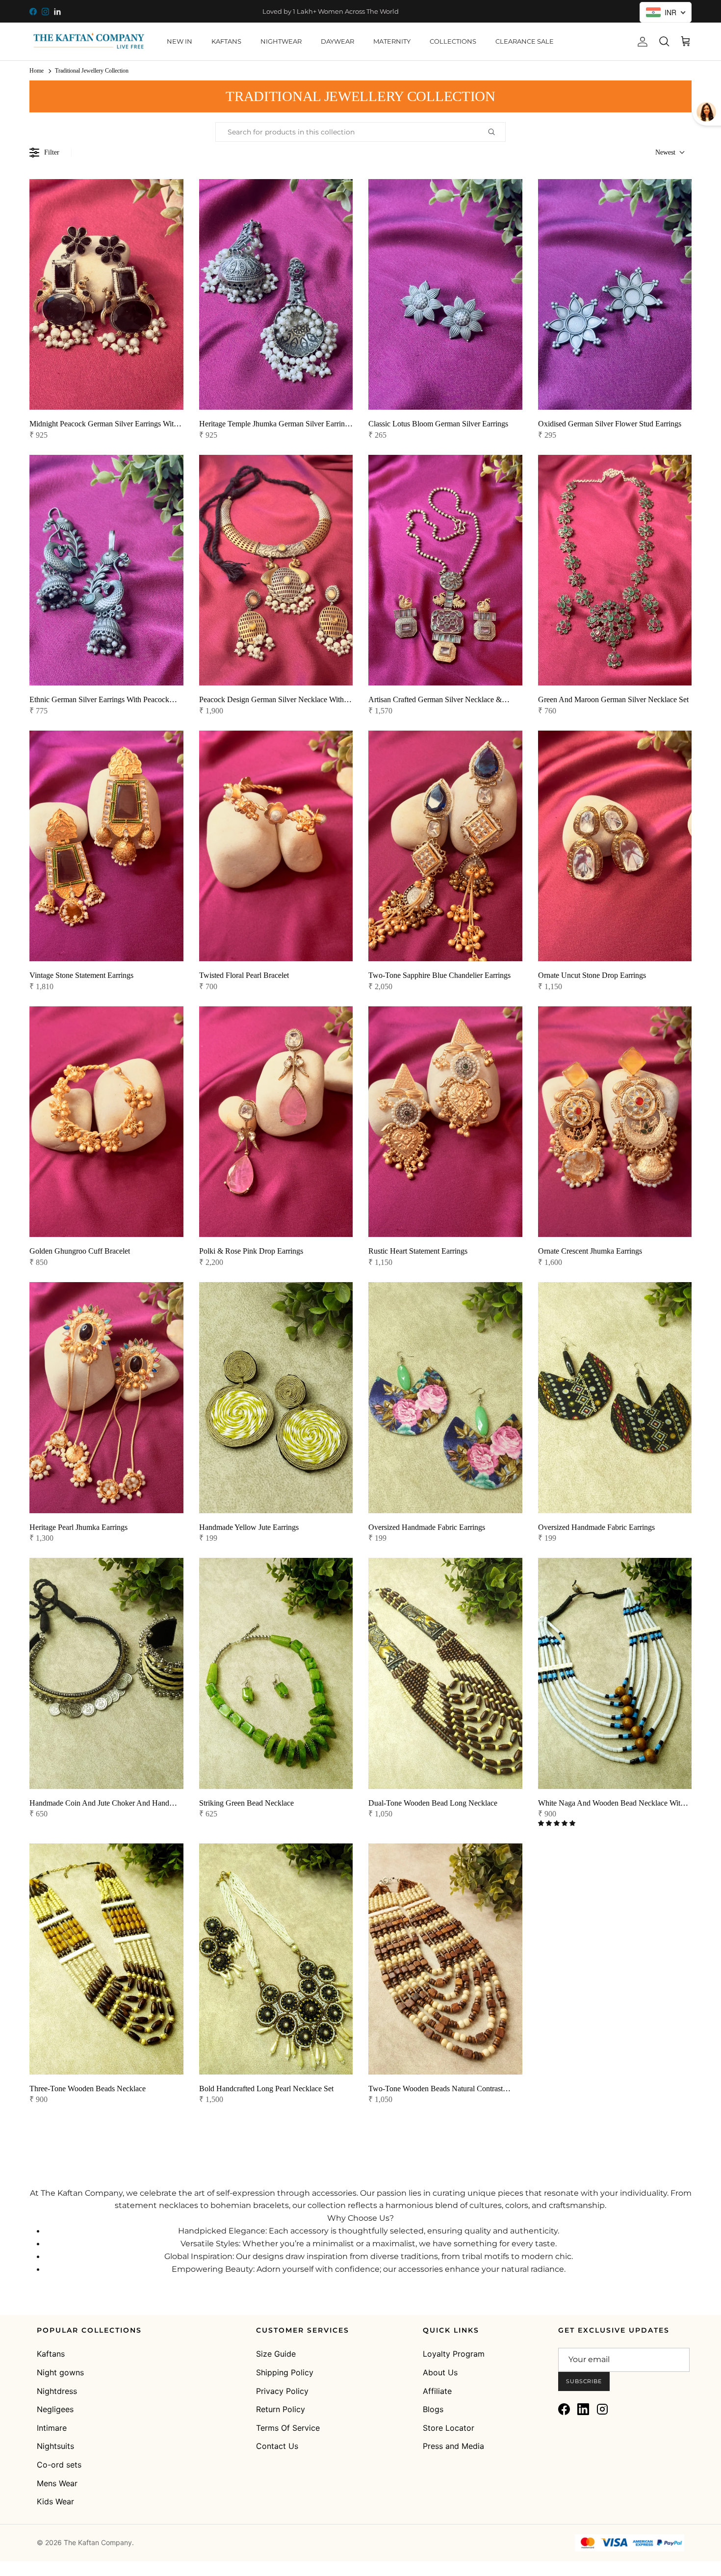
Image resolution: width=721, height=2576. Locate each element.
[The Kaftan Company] (88, 41)
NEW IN (180, 41)
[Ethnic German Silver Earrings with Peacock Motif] (106, 570)
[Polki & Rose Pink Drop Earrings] (276, 1122)
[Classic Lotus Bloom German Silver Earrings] (445, 294)
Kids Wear (55, 2501)
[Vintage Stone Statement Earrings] (106, 846)
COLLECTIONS (453, 41)
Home (37, 71)
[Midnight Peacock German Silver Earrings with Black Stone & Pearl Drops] (106, 294)
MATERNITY (392, 41)
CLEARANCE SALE (525, 41)
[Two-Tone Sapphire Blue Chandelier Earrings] (445, 846)
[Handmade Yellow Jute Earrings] (276, 1397)
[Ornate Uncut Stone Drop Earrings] (615, 846)
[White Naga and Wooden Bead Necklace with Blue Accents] (615, 1673)
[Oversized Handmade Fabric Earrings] (445, 1397)
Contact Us (277, 2446)
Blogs (433, 2409)
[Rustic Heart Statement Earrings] (445, 1122)
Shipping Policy (285, 2372)
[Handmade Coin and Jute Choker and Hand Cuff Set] (106, 1673)
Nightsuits (55, 2446)
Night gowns (60, 2372)
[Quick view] (170, 389)
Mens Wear (57, 2483)
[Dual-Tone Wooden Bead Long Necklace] (445, 1673)
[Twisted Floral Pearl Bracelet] (276, 846)
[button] (557, 1823)
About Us (440, 2372)
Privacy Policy (282, 2391)
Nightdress (57, 2391)
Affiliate (437, 2391)
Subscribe (584, 2381)
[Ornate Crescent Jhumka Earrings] (615, 1122)
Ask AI (644, 2522)
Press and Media (453, 2446)
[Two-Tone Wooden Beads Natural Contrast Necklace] (445, 1959)
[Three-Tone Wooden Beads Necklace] (106, 1959)
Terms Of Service (288, 2428)
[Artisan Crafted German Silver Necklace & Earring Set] (445, 570)
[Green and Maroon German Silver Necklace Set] (615, 570)
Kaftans (51, 2354)
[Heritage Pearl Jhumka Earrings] (106, 1397)
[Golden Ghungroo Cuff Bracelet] (106, 1122)
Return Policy (281, 2409)
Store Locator (449, 2428)
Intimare (52, 2428)
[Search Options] (495, 132)
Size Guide (276, 2354)
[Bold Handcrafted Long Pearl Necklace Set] (276, 1959)
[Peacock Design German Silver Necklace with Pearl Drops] (276, 570)
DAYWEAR (337, 41)
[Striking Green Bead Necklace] (276, 1673)
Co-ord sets (59, 2465)
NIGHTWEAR (281, 41)
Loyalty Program (454, 2354)
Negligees (55, 2409)
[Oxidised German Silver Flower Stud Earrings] (615, 294)
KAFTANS (226, 41)
